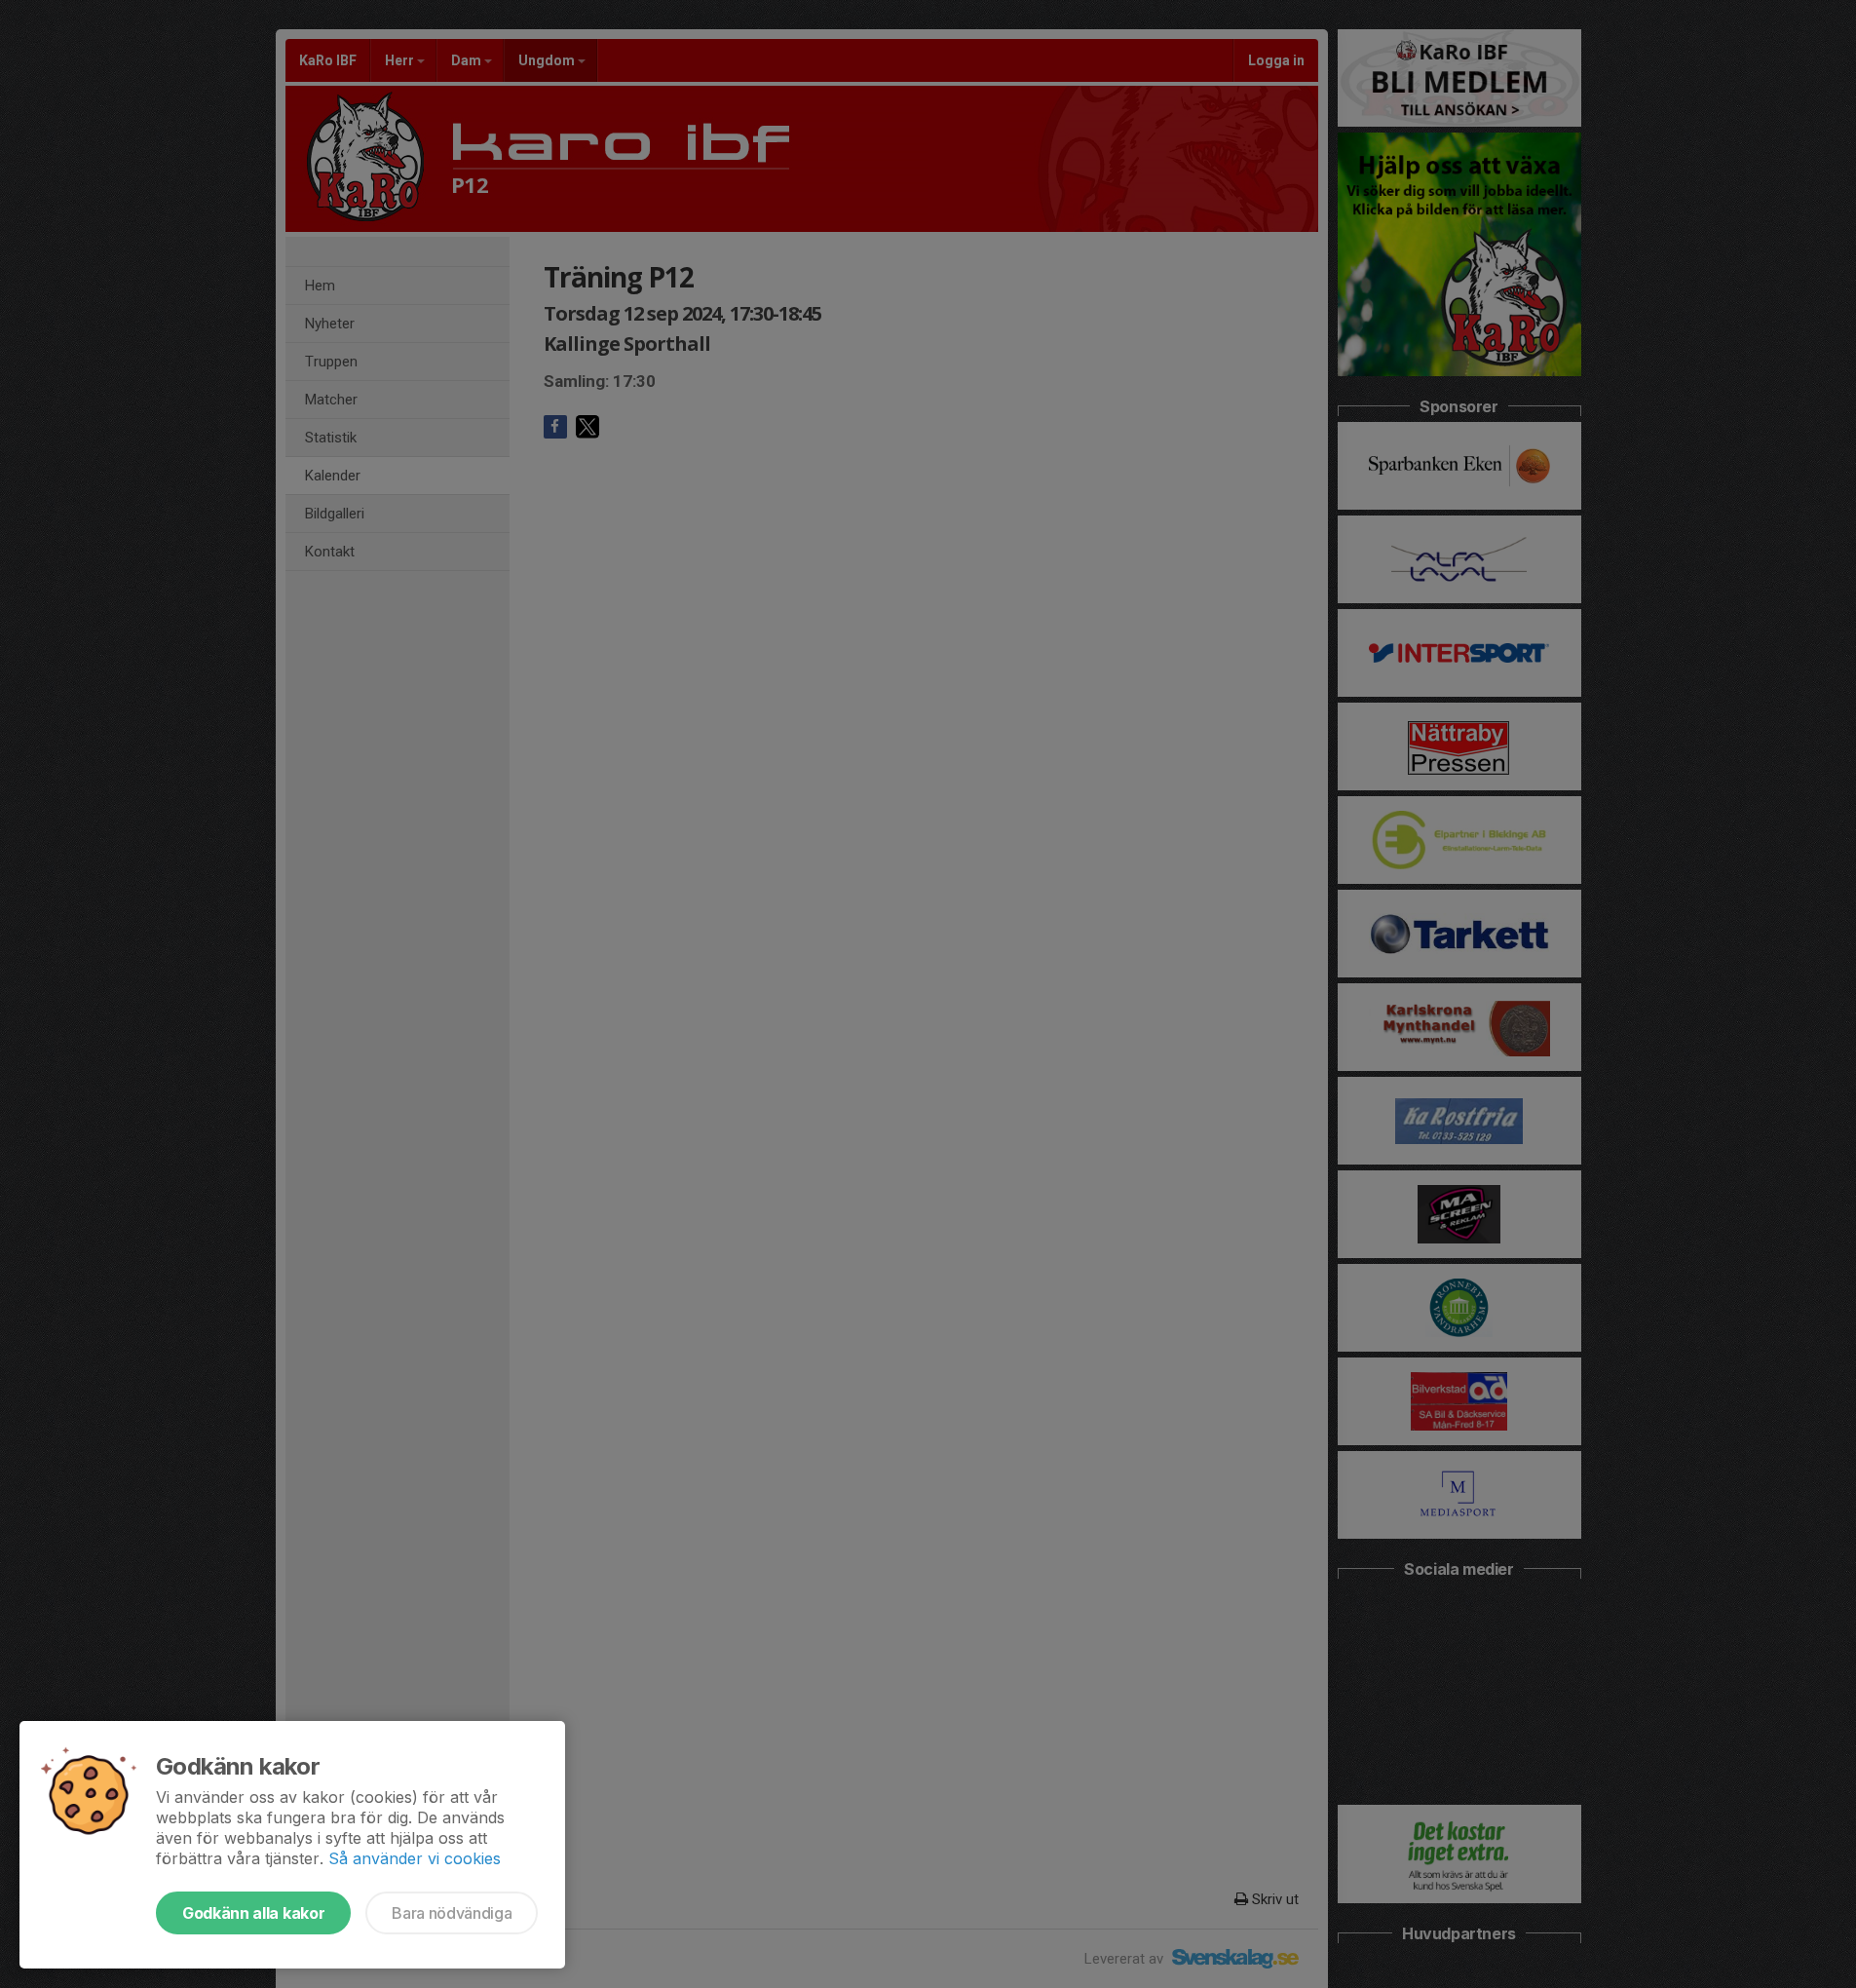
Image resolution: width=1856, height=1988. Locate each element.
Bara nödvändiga (452, 1913)
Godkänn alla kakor (253, 1913)
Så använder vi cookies (415, 1858)
